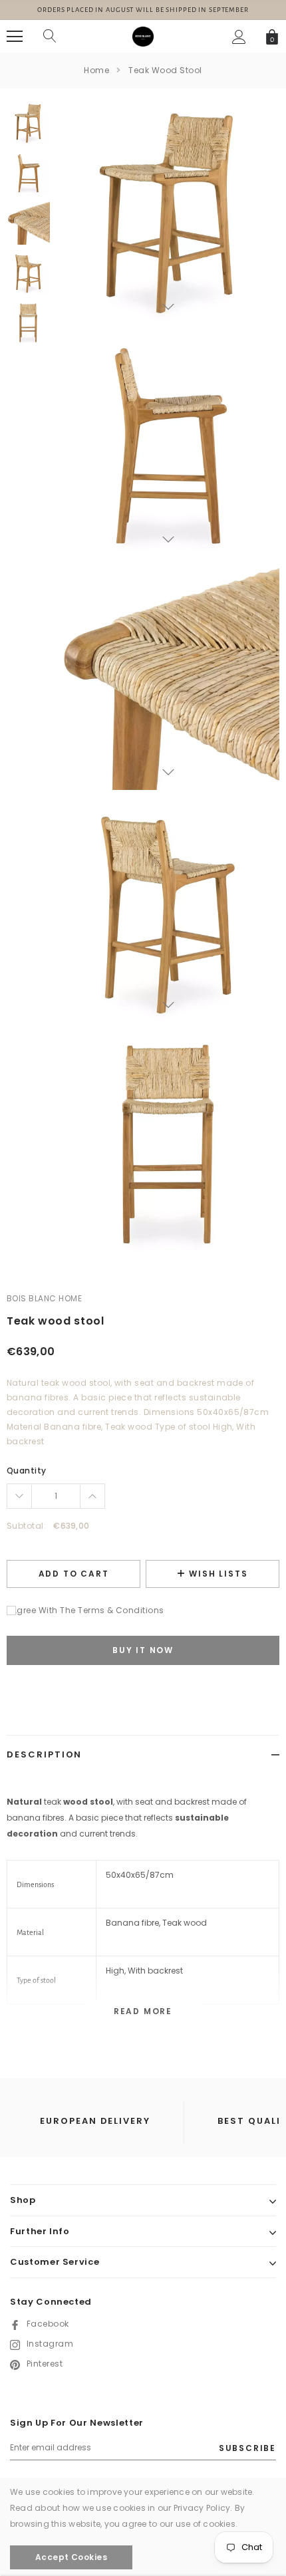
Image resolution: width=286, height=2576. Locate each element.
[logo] (143, 36)
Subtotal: (26, 1526)
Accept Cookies (71, 2557)
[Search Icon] (50, 37)
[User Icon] (239, 37)
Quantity (27, 1471)
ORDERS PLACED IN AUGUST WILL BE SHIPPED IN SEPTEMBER (143, 10)
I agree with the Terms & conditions (85, 1610)
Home (96, 70)
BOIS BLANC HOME (44, 1298)
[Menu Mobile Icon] (15, 37)
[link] (28, 123)
